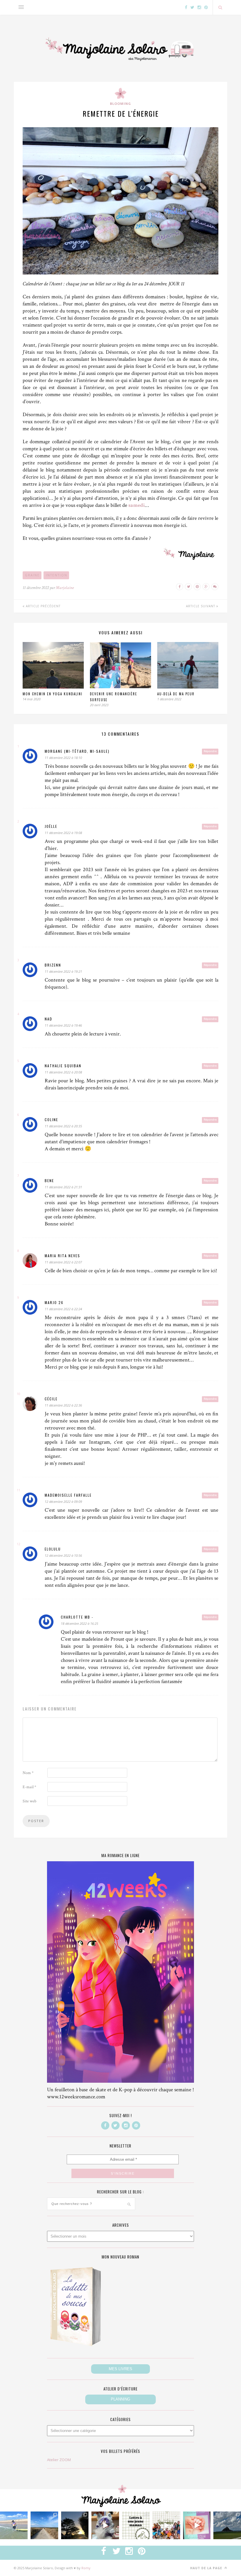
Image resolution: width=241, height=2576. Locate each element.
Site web (30, 1801)
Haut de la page (207, 2568)
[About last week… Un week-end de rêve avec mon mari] (227, 2525)
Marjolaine (65, 588)
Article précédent (43, 606)
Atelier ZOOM (59, 2460)
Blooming (120, 104)
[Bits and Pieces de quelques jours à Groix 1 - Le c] (75, 2525)
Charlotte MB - (77, 1617)
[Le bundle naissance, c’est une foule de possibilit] (166, 2525)
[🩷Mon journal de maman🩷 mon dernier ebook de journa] (197, 2525)
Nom (28, 1773)
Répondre (210, 751)
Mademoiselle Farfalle (68, 1495)
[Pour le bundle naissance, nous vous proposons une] (136, 2525)
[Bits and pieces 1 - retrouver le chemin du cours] (44, 2525)
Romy (86, 2568)
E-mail (29, 1787)
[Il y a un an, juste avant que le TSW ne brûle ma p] (14, 2525)
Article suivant (201, 606)
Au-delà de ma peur (176, 694)
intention (57, 575)
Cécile (51, 1399)
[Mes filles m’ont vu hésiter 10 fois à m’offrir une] (105, 2525)
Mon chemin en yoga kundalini (53, 694)
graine (32, 575)
